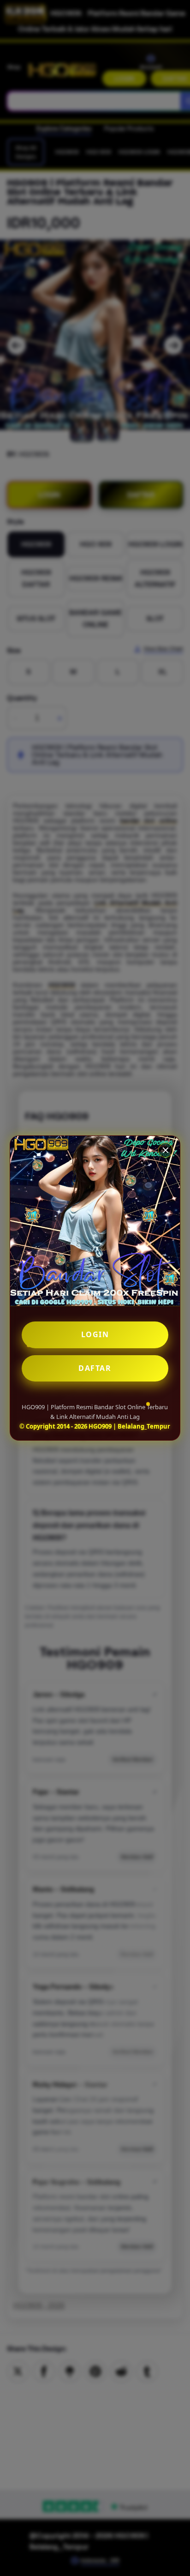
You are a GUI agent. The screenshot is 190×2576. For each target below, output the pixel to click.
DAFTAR (95, 1368)
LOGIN (95, 1334)
